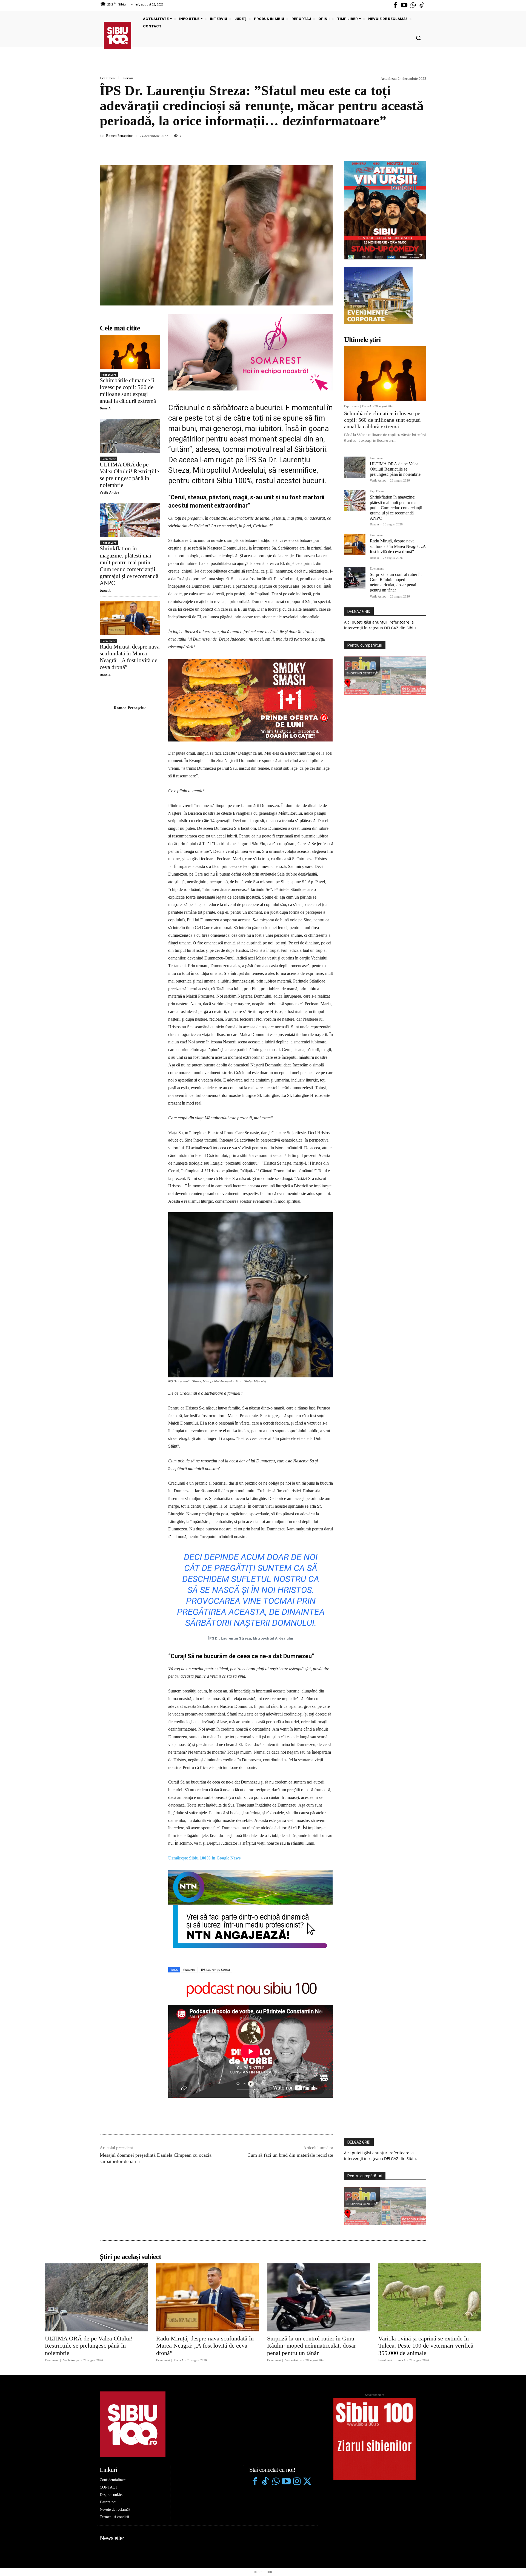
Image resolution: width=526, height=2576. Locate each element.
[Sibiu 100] (118, 35)
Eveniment (108, 78)
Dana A (105, 408)
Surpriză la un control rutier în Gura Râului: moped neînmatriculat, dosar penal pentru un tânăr (396, 582)
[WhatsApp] (421, 144)
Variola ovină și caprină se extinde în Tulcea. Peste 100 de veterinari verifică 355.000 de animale (426, 2266)
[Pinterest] (408, 144)
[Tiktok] (422, 5)
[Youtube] (404, 5)
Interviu (127, 78)
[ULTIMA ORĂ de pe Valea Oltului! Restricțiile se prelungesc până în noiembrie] (130, 436)
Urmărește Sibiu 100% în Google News (204, 1778)
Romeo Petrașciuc (119, 136)
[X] (396, 144)
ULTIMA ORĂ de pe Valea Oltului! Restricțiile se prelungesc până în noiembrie (129, 475)
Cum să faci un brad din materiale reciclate (290, 2075)
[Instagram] (297, 2402)
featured (189, 1890)
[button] (418, 38)
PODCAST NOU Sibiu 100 (251, 1909)
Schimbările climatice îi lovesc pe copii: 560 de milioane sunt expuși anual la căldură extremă (128, 391)
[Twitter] (307, 2402)
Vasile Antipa (110, 492)
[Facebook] (395, 5)
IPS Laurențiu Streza (215, 1890)
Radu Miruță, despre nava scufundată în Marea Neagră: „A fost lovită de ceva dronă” (130, 657)
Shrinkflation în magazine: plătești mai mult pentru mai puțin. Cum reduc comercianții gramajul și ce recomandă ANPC (129, 566)
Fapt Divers (109, 375)
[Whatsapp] (413, 5)
